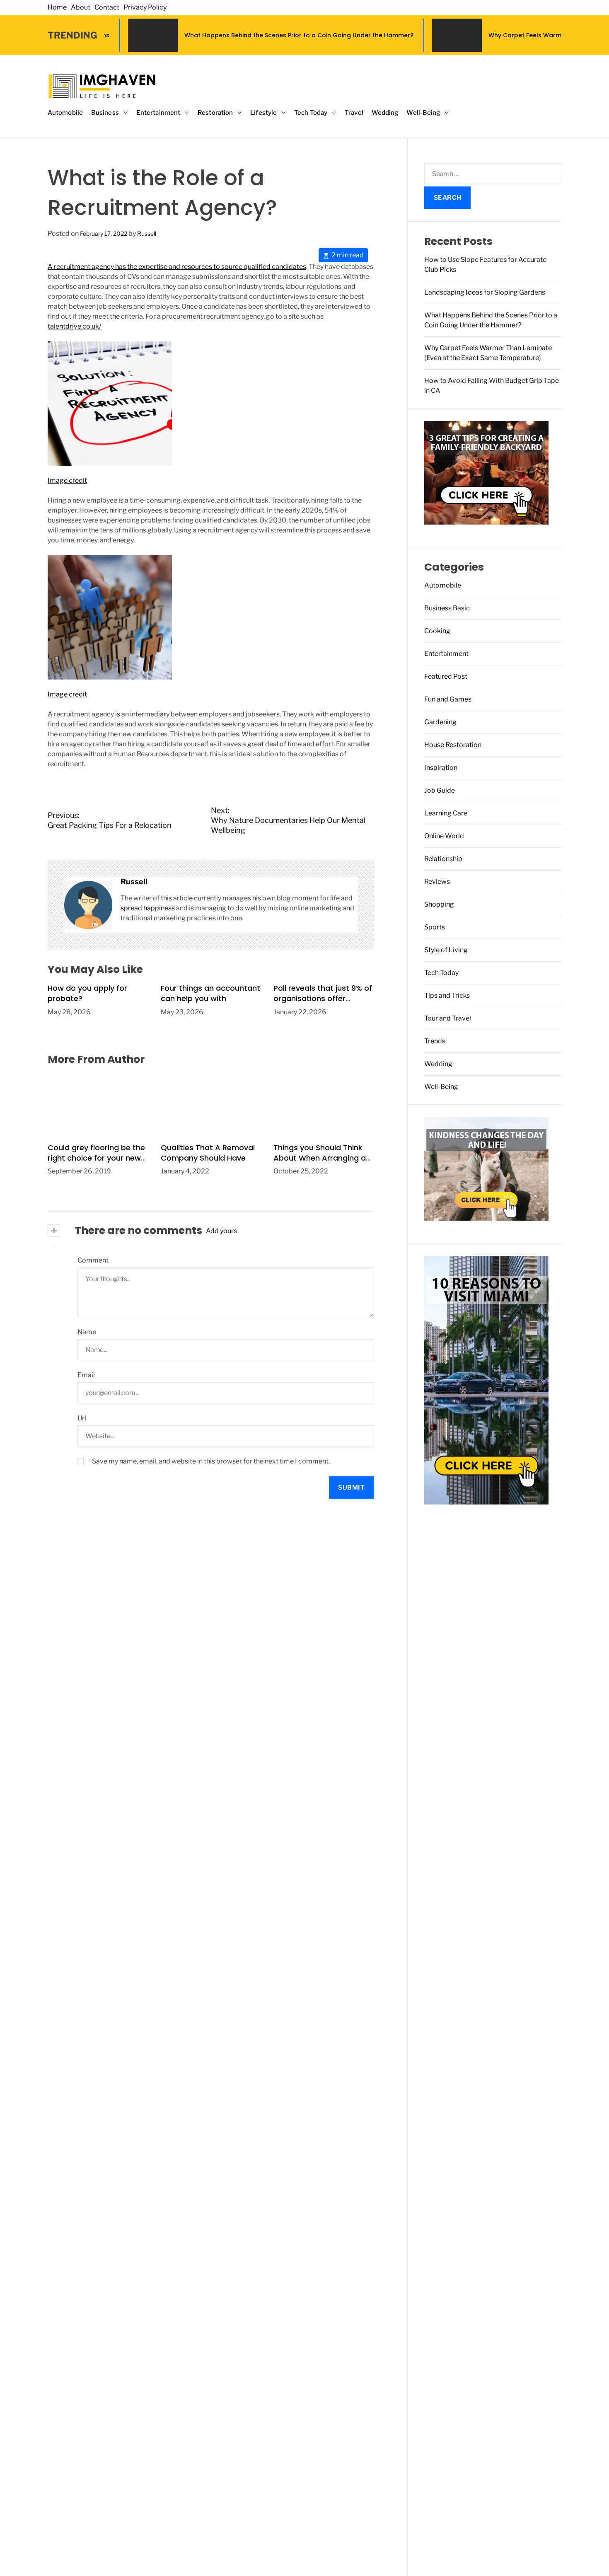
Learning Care (446, 813)
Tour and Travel (448, 1018)
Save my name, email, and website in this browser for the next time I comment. (211, 1461)
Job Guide (440, 790)
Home (57, 7)
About (81, 7)
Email (86, 1375)
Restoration (215, 113)
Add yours (221, 1230)
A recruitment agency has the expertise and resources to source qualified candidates (177, 267)
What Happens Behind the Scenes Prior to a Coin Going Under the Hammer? (205, 35)
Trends (435, 1041)
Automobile (65, 113)
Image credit (67, 480)
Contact (107, 7)
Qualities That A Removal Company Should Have (208, 1152)
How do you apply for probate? (87, 993)
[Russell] (88, 905)
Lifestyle (263, 113)
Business (105, 113)
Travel (354, 113)
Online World (444, 836)
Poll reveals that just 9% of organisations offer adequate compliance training (323, 1004)
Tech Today (311, 113)
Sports (435, 927)
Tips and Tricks (447, 995)
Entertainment (158, 113)
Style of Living (446, 950)
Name (87, 1332)
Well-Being (423, 113)
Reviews (437, 882)
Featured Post (446, 676)
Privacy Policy (145, 7)
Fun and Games (448, 699)
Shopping (439, 904)
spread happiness (148, 908)
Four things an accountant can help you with (210, 993)
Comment (93, 1260)
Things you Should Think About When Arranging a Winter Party (320, 1157)
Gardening (440, 722)
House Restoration (453, 745)
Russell (147, 233)
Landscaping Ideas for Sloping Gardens (485, 292)
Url (82, 1418)
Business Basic (447, 608)
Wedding (385, 113)
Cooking (437, 631)
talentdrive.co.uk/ (74, 326)
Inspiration (441, 768)
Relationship (443, 859)
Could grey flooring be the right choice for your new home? (96, 1157)
